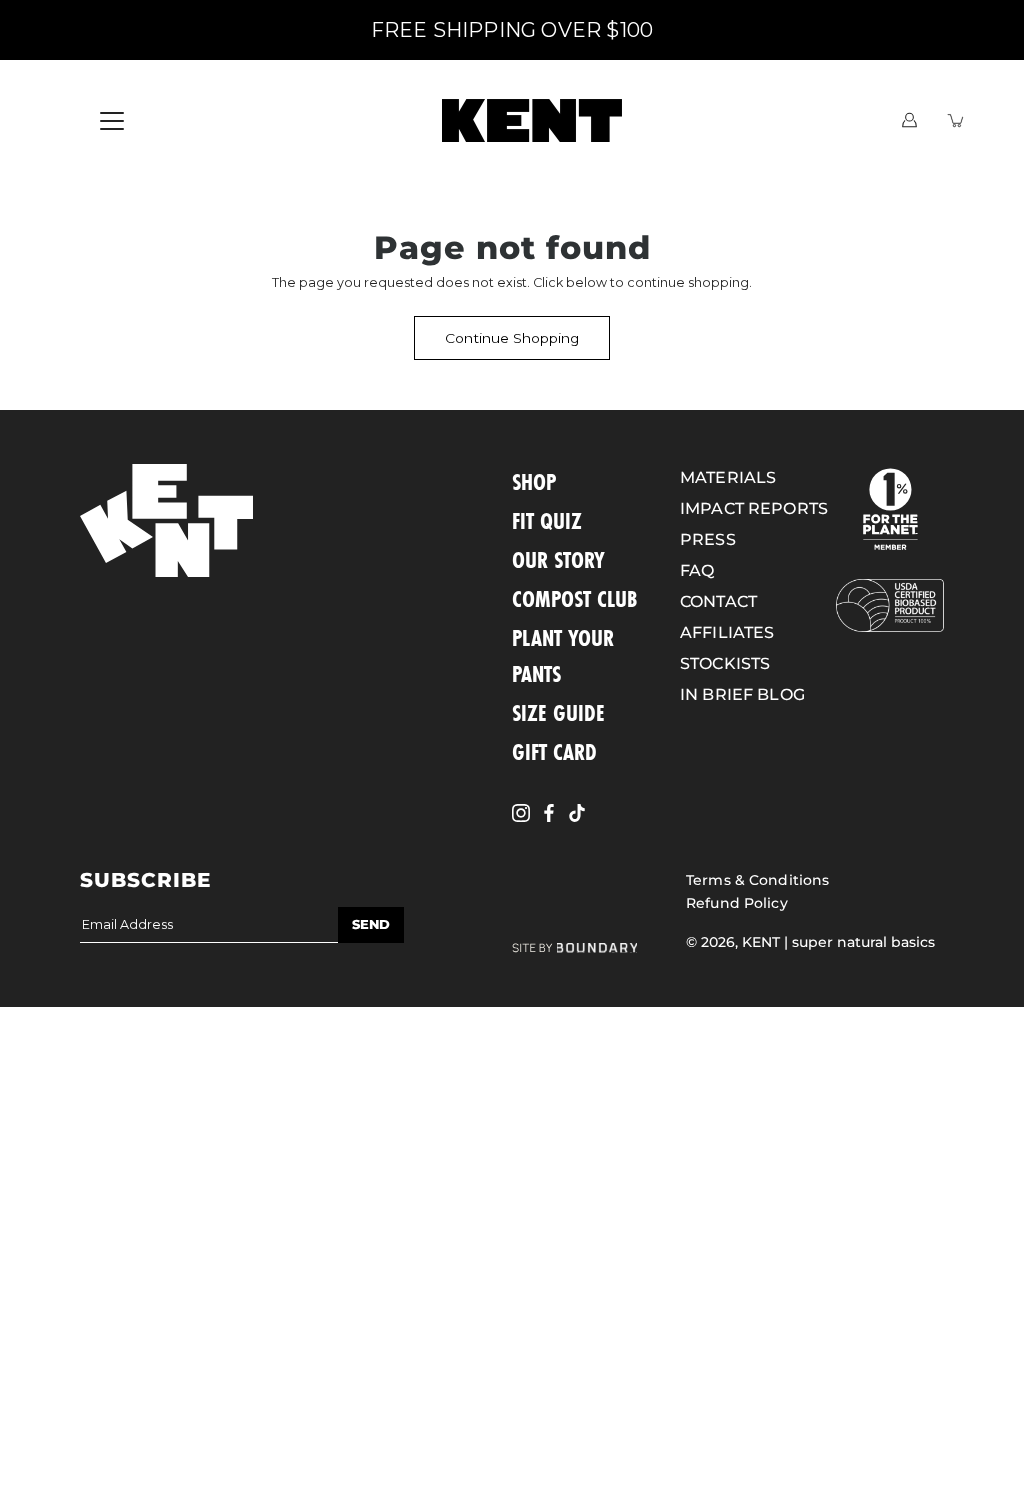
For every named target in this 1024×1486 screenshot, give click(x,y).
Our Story (558, 559)
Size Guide (558, 712)
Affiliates (727, 632)
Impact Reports (754, 508)
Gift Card (554, 751)
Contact (718, 601)
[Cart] (956, 120)
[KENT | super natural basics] (532, 120)
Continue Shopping (512, 338)
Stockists (725, 663)
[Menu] (112, 121)
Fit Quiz (547, 520)
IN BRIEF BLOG (742, 694)
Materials (728, 477)
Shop (534, 481)
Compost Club (574, 598)
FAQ (697, 570)
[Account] (909, 120)
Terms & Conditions (757, 880)
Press (708, 539)
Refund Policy (737, 903)
